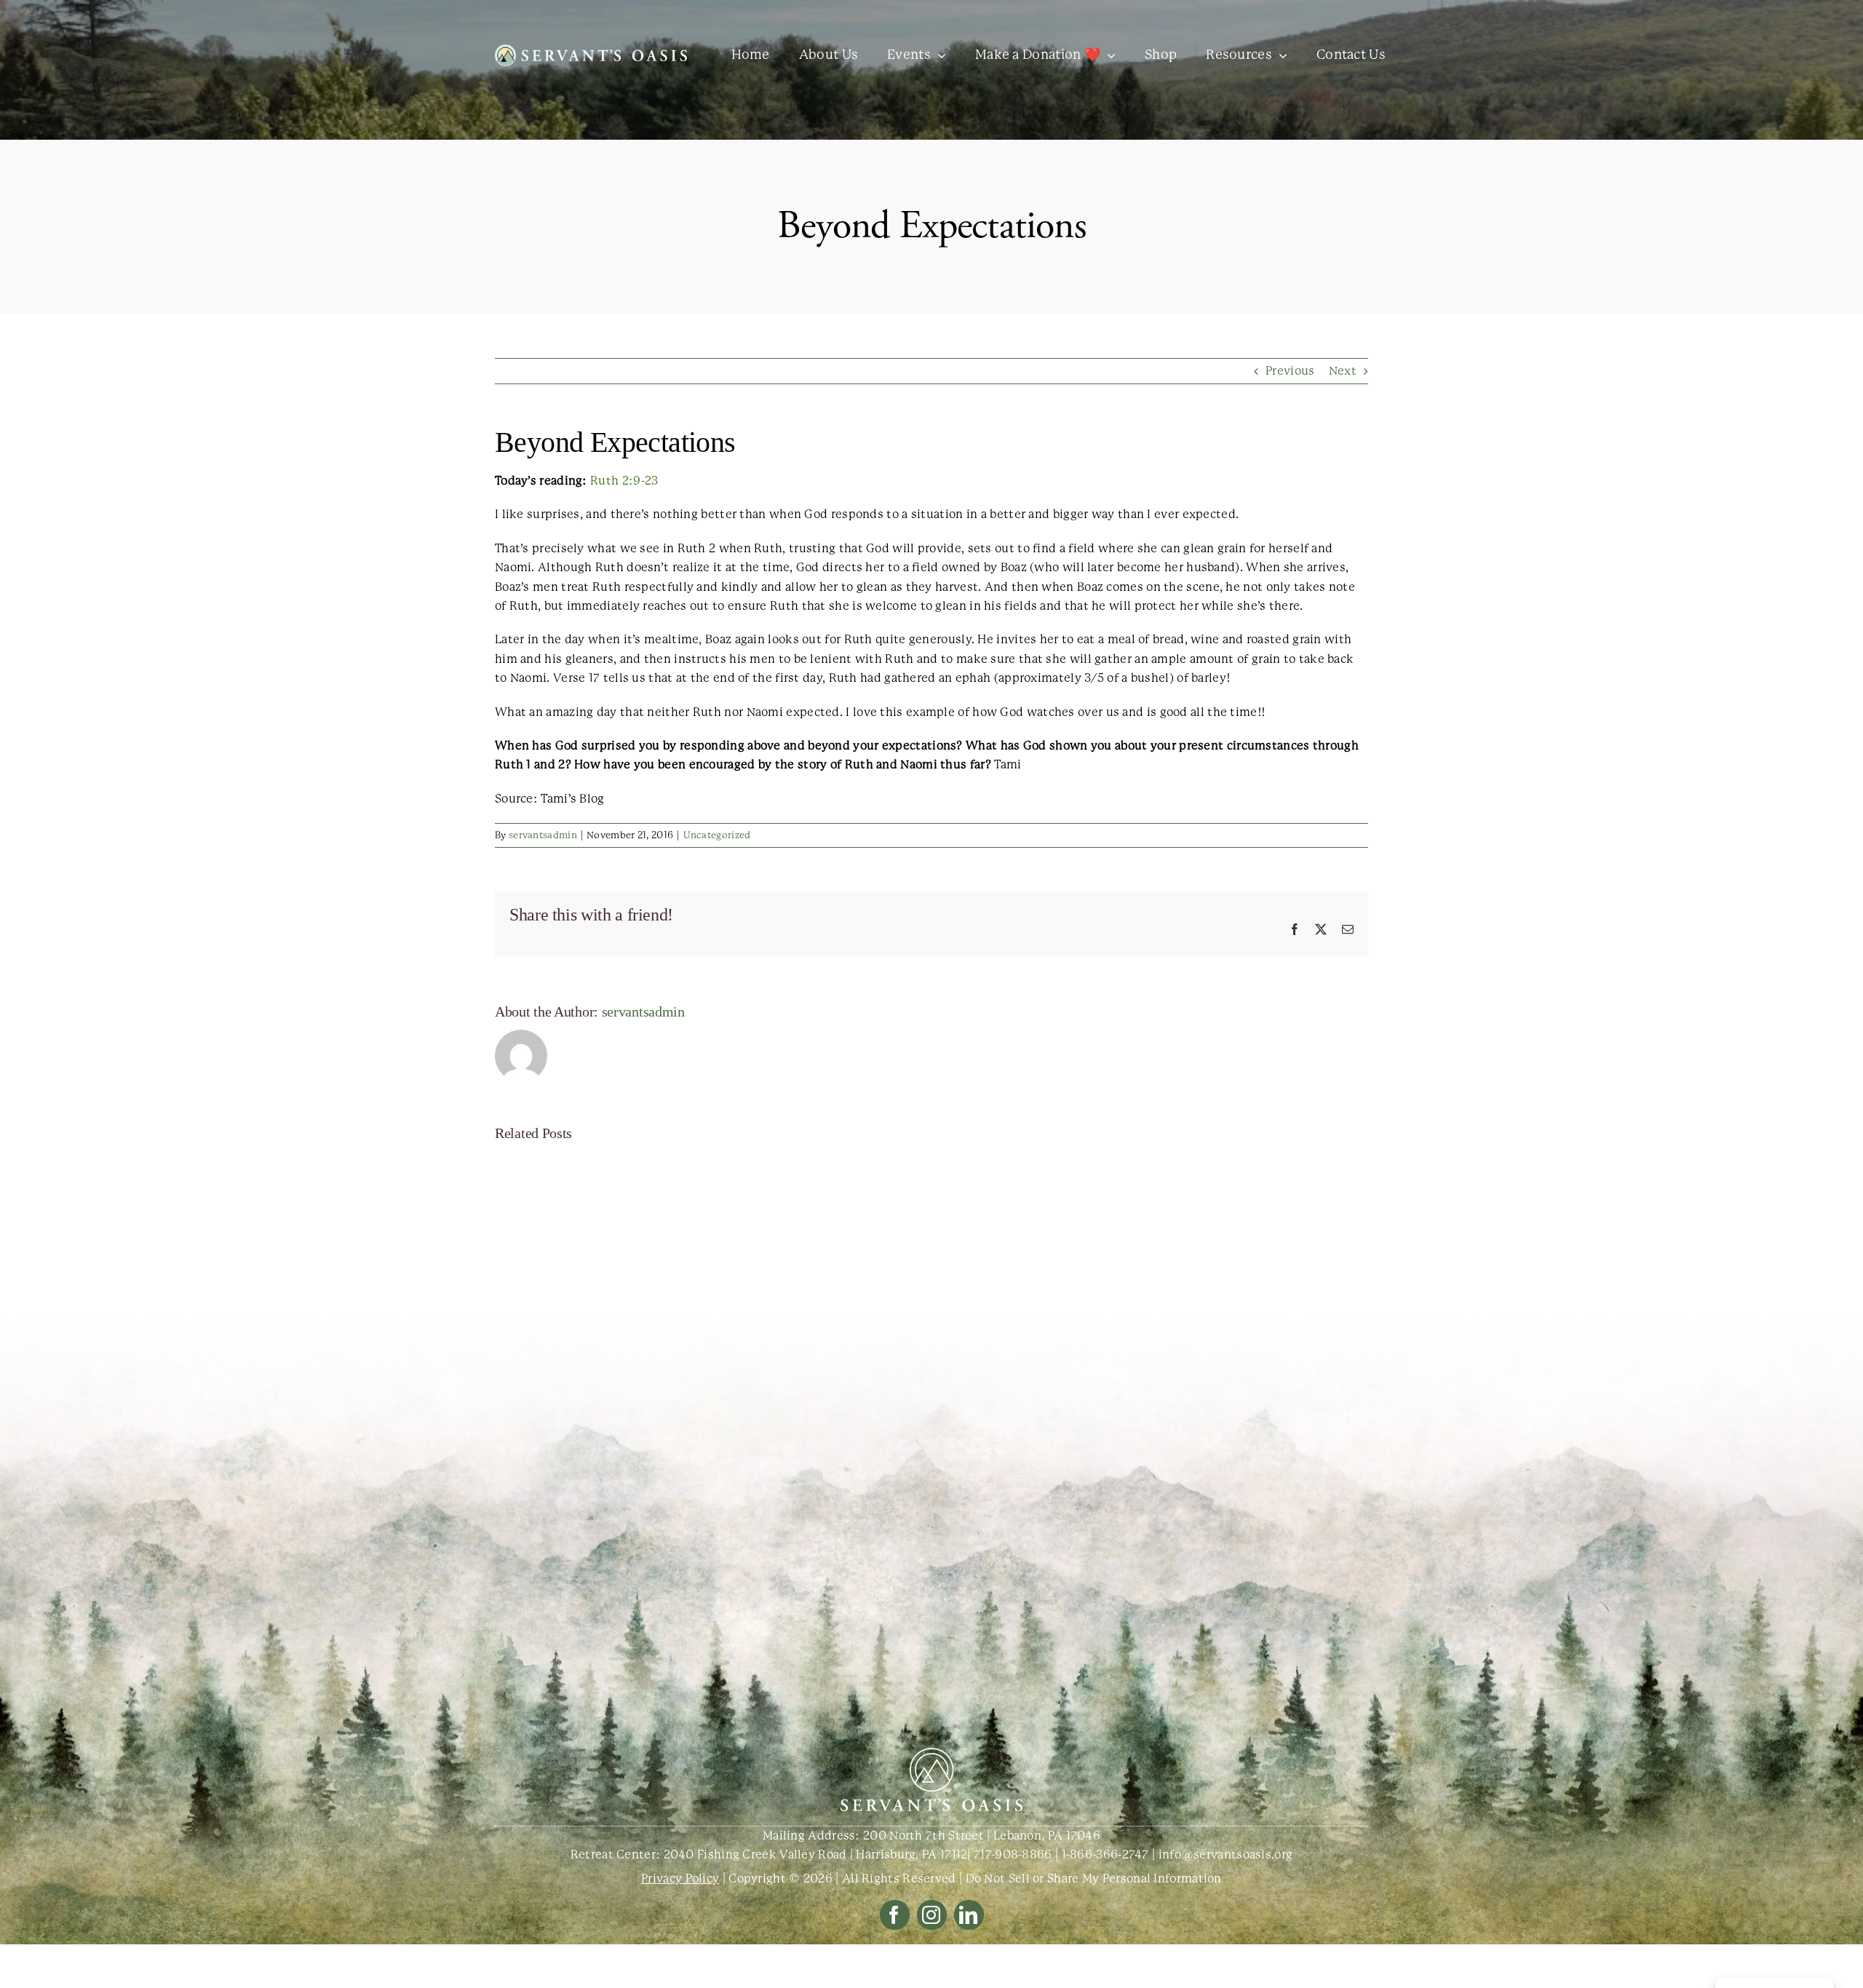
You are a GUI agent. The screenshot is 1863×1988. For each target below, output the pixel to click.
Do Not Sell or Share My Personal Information (1094, 1878)
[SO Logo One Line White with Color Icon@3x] (591, 50)
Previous (1290, 371)
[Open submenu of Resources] (1280, 55)
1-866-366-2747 (1105, 1854)
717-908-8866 (1013, 1854)
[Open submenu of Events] (938, 55)
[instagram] (932, 1915)
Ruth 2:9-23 (624, 481)
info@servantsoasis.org (1226, 1854)
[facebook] (895, 1915)
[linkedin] (969, 1915)
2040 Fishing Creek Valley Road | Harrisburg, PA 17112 (816, 1854)
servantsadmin (543, 835)
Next (1343, 371)
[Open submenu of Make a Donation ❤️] (1108, 55)
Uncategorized (717, 835)
